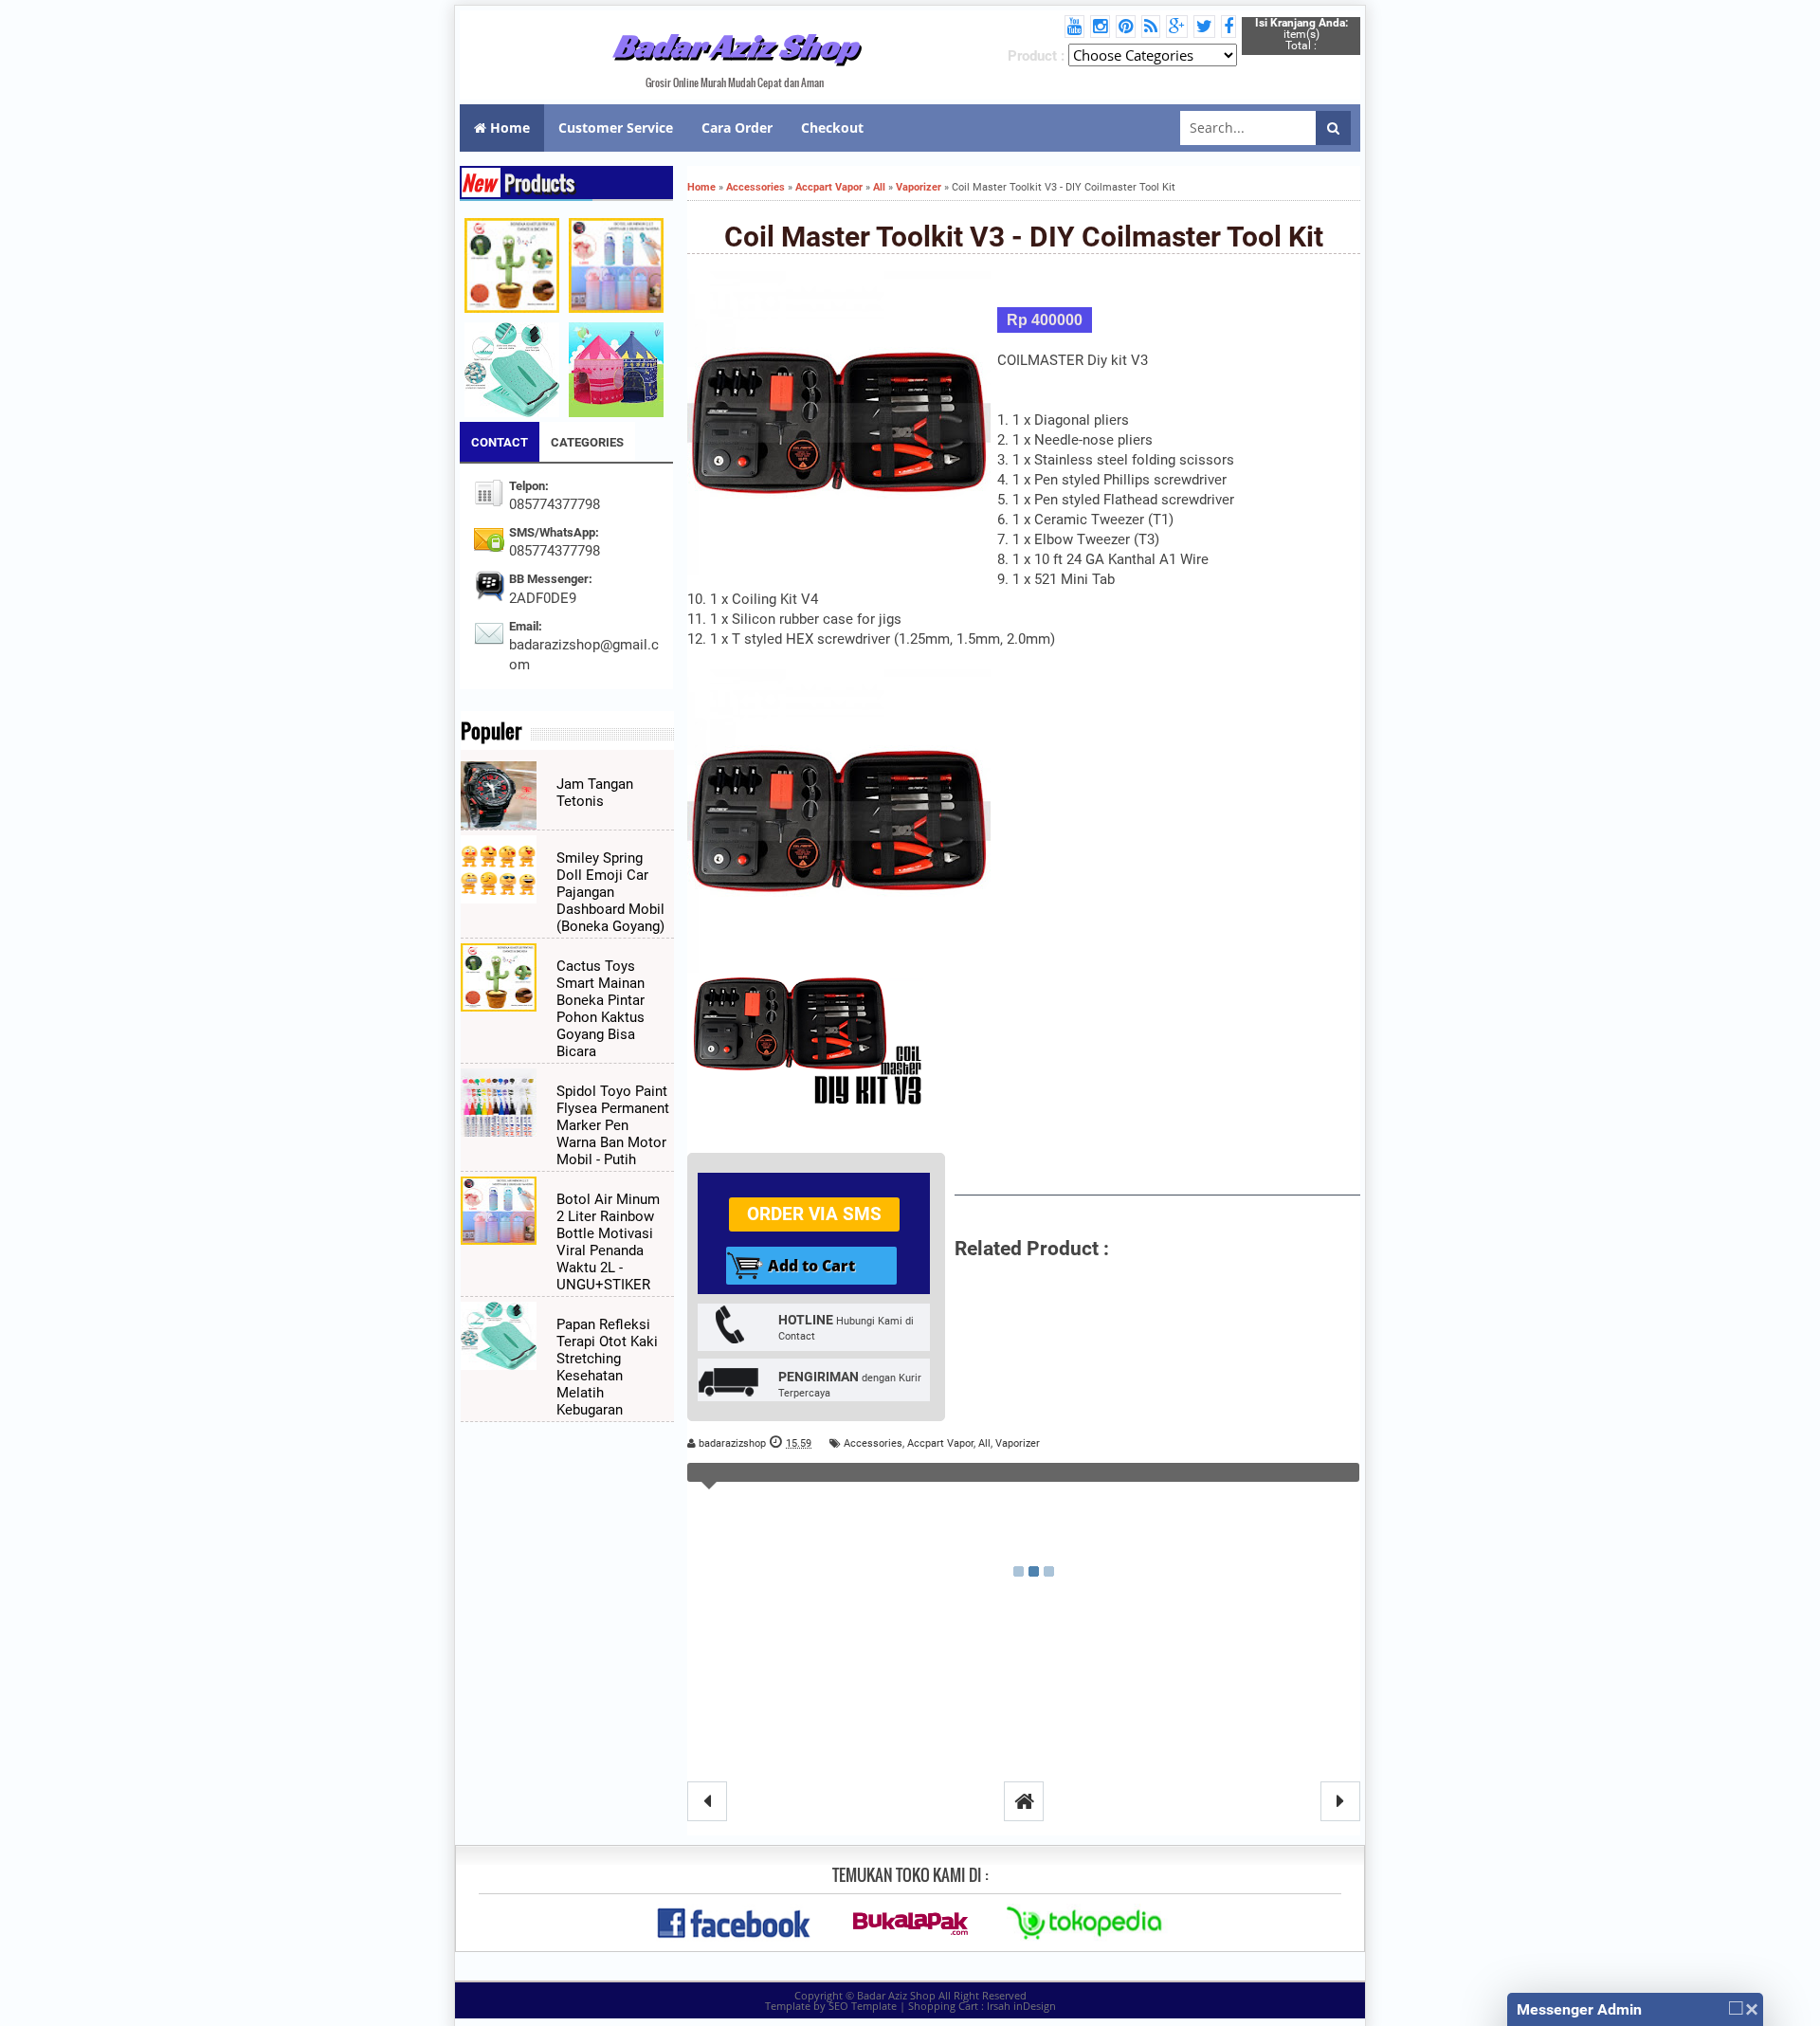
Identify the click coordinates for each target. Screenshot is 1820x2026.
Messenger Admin (1579, 2009)
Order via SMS (814, 1214)
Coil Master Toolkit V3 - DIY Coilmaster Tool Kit (1024, 237)
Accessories (873, 1443)
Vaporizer (1018, 1443)
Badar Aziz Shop (735, 46)
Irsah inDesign (1021, 2006)
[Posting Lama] (1340, 1801)
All (984, 1443)
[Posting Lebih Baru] (707, 1801)
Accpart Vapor (940, 1443)
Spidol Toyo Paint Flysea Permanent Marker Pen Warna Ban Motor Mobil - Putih (613, 1125)
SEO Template (863, 2006)
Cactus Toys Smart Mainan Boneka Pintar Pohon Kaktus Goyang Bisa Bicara (601, 1009)
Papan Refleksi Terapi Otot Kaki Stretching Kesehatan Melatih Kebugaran (607, 1367)
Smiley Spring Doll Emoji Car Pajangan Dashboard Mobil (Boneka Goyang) (610, 892)
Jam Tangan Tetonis (595, 793)
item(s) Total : (1301, 34)
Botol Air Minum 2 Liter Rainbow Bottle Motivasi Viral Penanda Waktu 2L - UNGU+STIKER (608, 1242)
